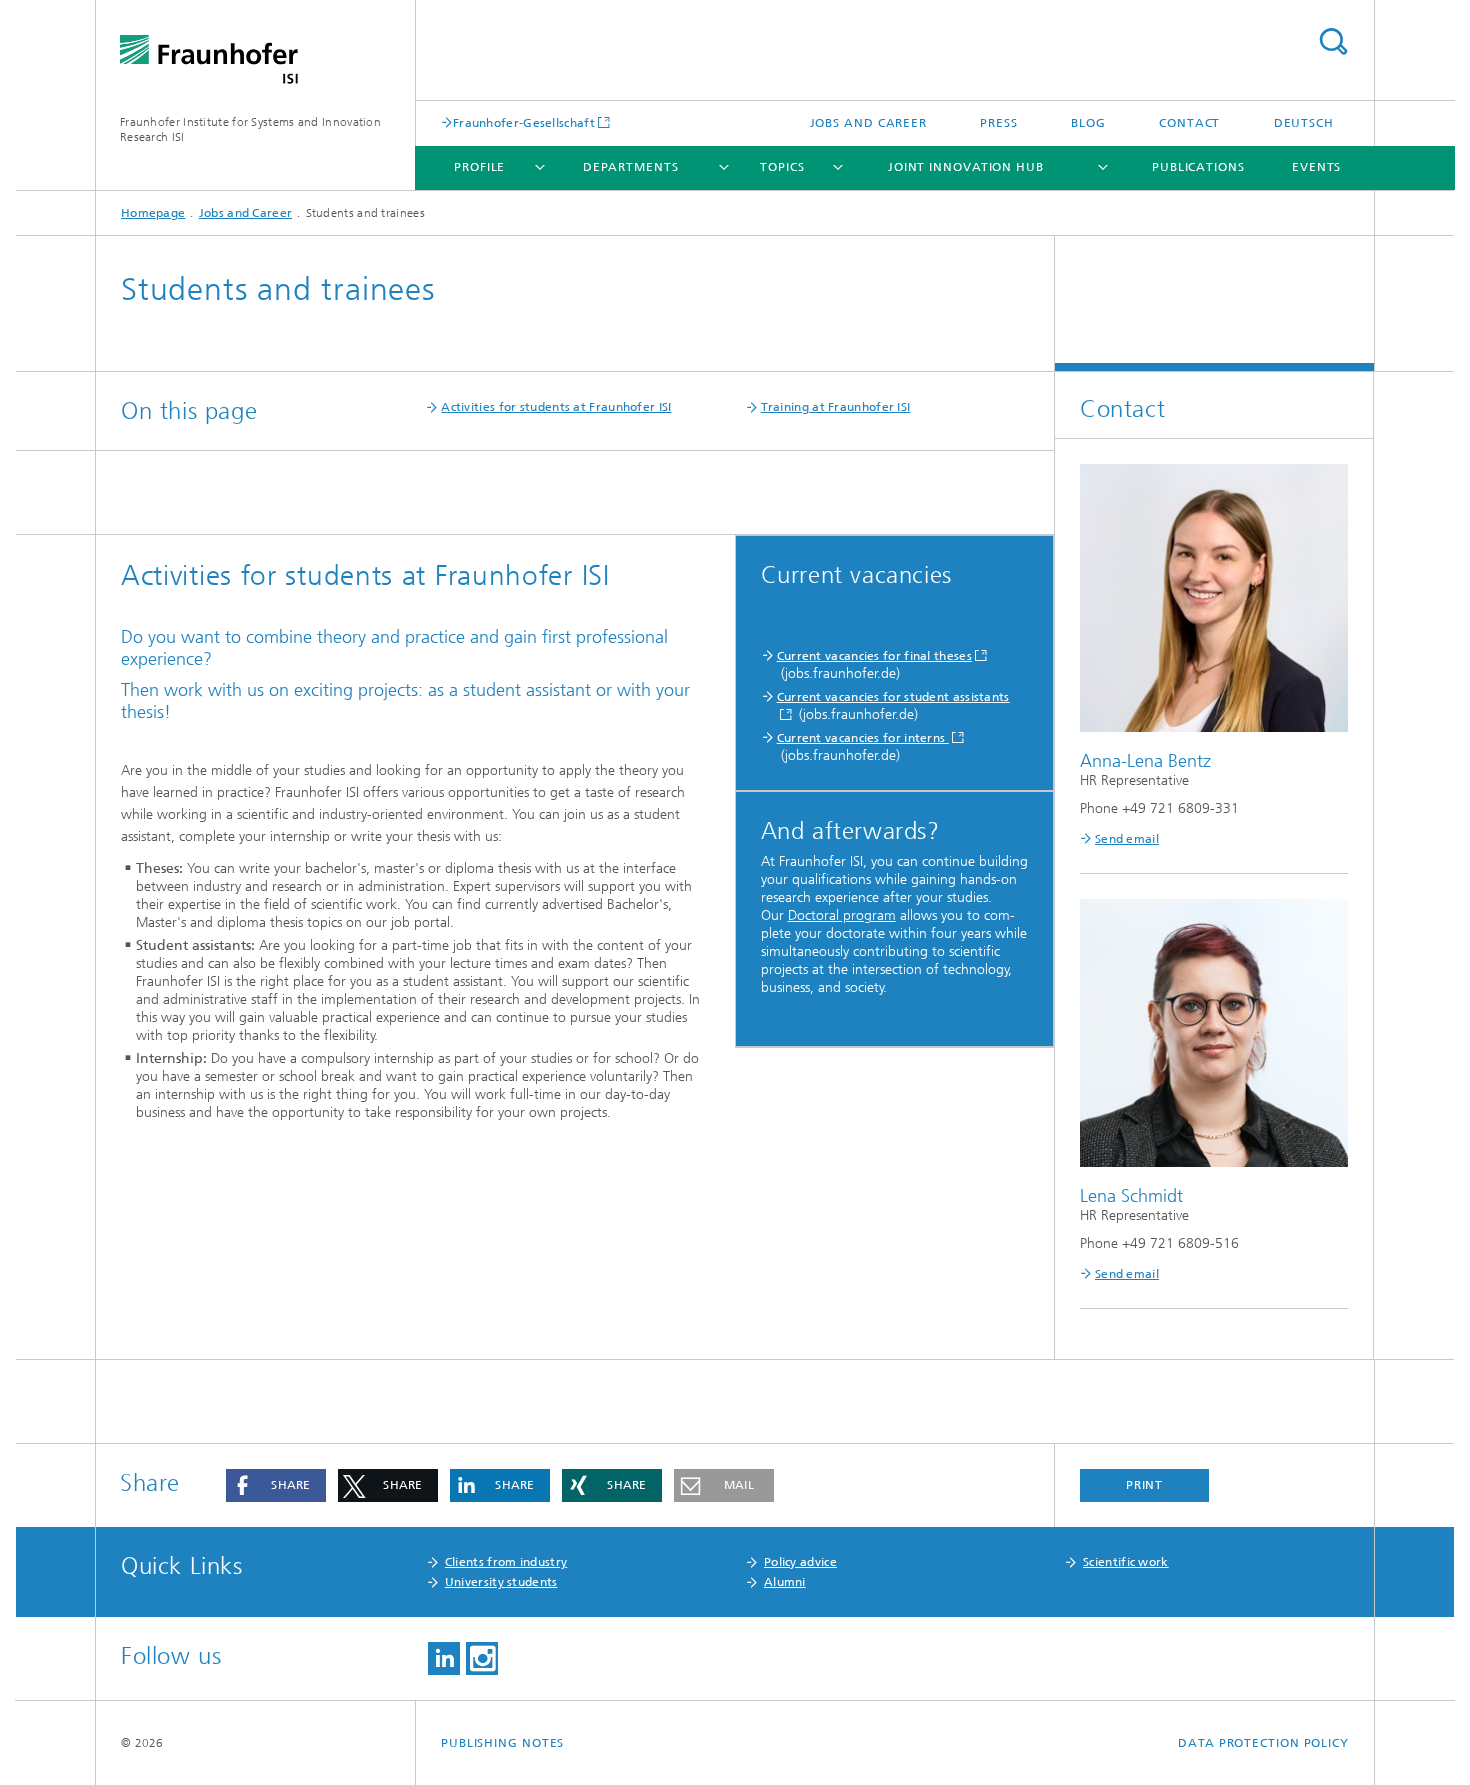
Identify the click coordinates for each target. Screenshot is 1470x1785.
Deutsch (1304, 123)
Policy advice (800, 1562)
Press (999, 123)
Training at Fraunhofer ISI (836, 407)
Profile (479, 167)
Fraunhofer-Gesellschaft (524, 122)
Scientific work (1126, 1562)
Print (1145, 1485)
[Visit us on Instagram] (482, 1658)
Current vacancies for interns (863, 738)
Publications (1198, 167)
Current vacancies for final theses (874, 656)
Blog (1088, 123)
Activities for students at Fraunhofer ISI (556, 407)
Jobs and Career (869, 123)
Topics (782, 167)
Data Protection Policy (1263, 1743)
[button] (276, 1485)
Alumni (785, 1582)
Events (1316, 167)
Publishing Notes (502, 1743)
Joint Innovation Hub (966, 167)
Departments (631, 167)
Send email (1127, 839)
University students (501, 1582)
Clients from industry (506, 1562)
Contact (1189, 123)
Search (1333, 41)
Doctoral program (842, 915)
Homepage (153, 213)
